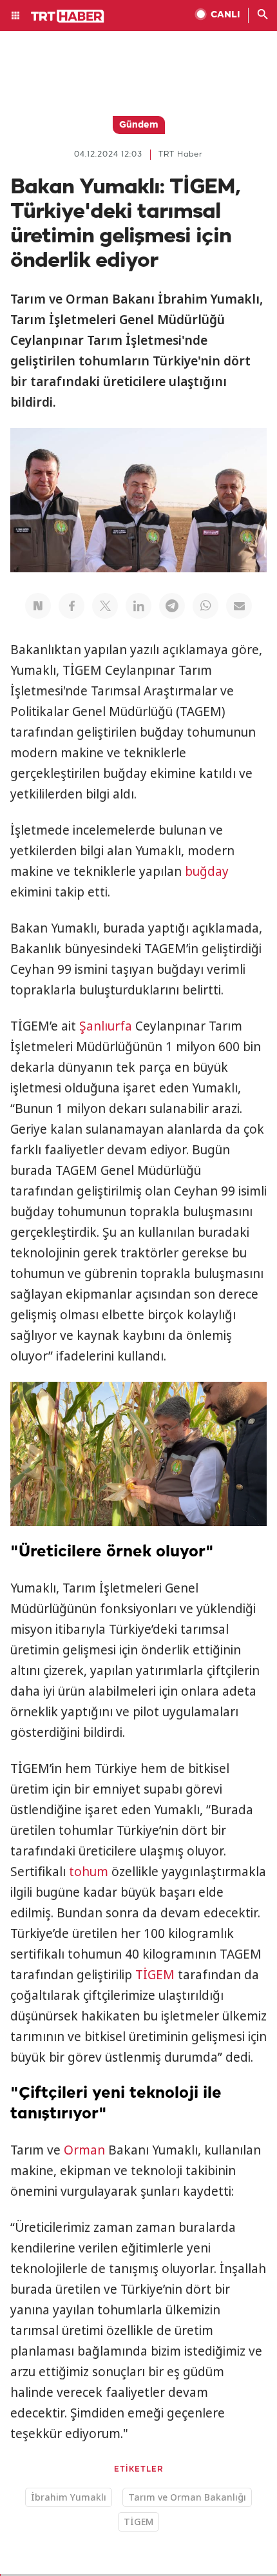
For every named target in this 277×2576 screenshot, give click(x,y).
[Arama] (263, 15)
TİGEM (155, 1975)
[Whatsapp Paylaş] (205, 606)
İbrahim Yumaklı (69, 2497)
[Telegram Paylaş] (172, 606)
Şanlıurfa (106, 1026)
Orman (84, 2150)
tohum (89, 1872)
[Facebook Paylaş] (72, 606)
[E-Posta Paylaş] (239, 606)
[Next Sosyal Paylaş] (38, 606)
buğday (207, 871)
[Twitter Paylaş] (105, 606)
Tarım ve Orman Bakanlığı (187, 2497)
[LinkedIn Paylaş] (138, 606)
